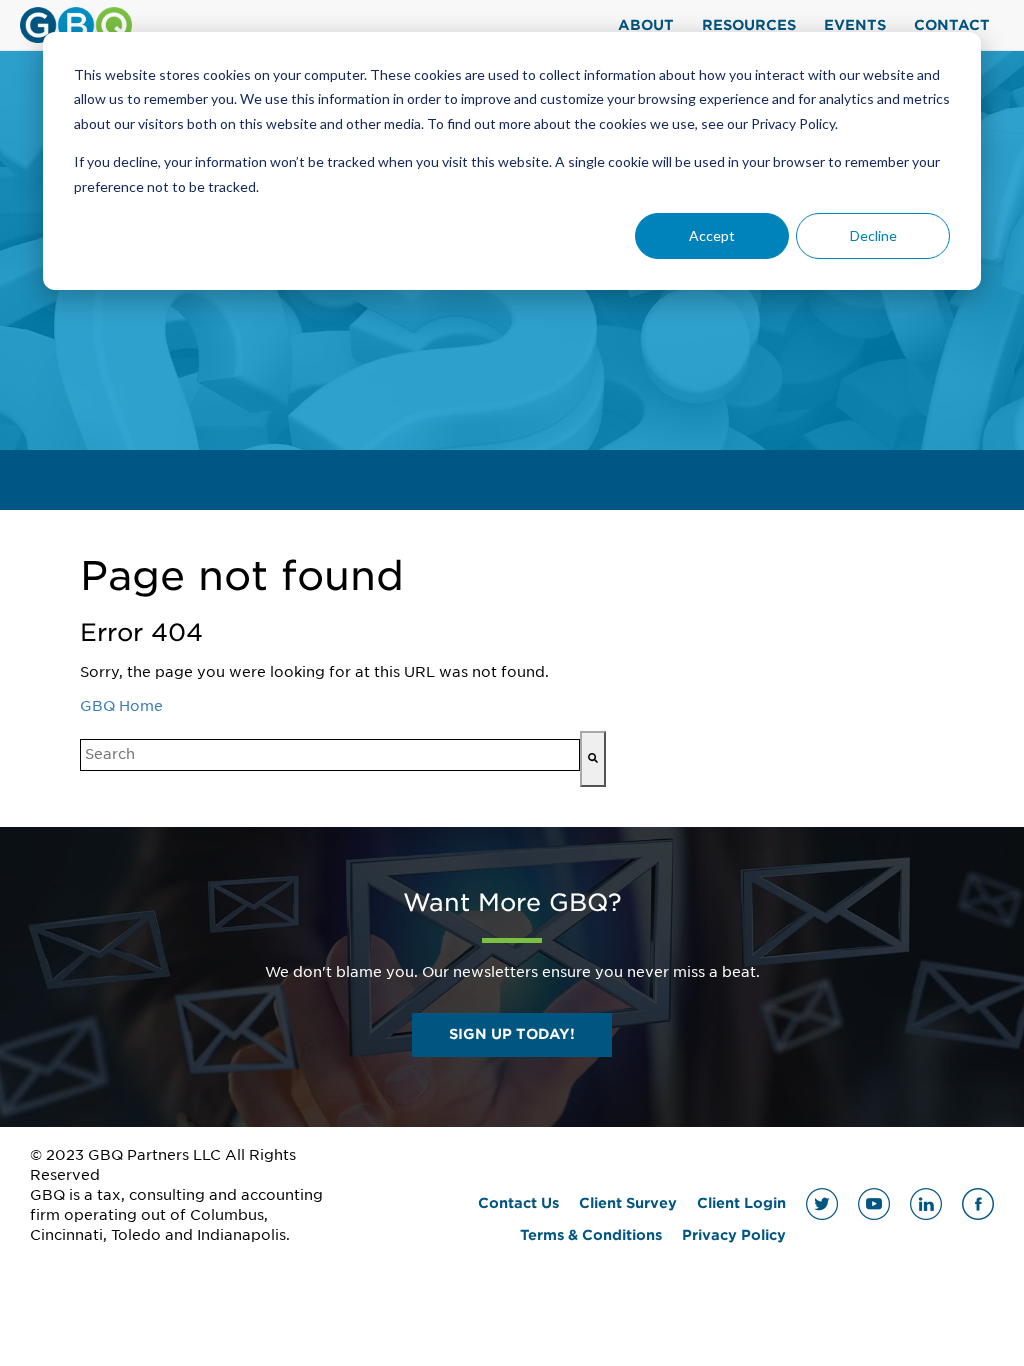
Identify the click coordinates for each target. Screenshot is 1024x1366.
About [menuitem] (646, 25)
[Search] (593, 759)
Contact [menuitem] (952, 25)
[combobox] (330, 755)
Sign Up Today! (512, 1034)
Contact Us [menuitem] (518, 1203)
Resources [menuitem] (749, 25)
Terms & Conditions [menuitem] (591, 1235)
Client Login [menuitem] (741, 1203)
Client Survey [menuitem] (628, 1203)
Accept (712, 235)
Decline (873, 235)
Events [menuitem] (855, 25)
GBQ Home (121, 706)
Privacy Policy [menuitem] (734, 1235)
